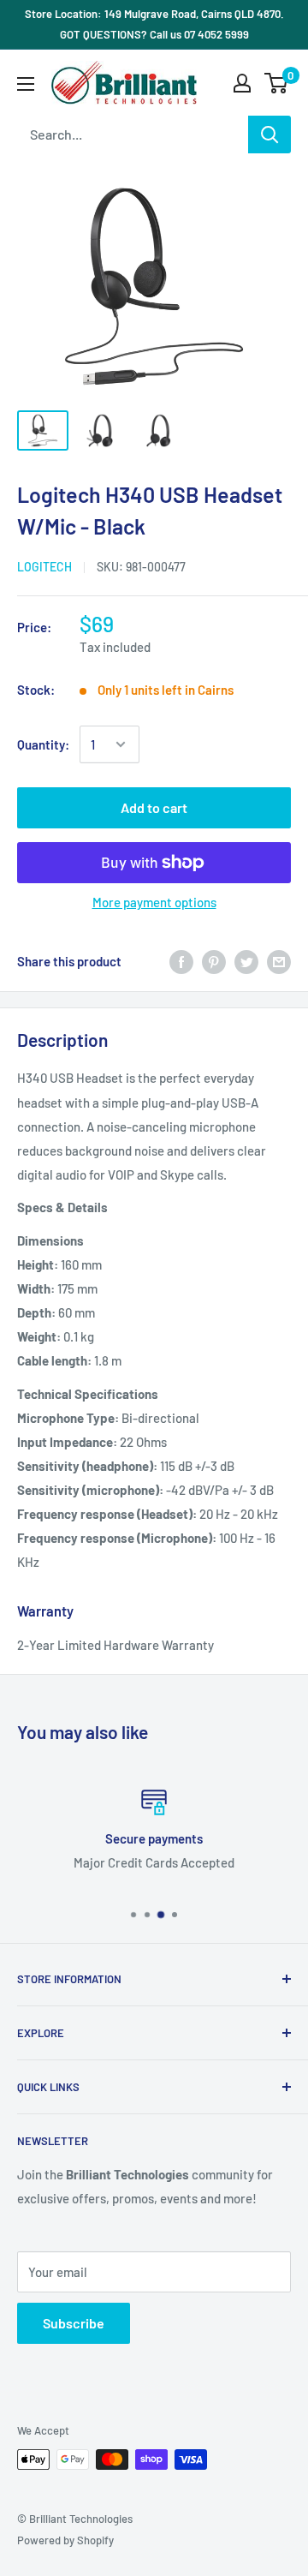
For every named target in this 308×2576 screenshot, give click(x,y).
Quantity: (43, 744)
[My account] (242, 83)
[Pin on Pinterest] (214, 961)
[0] (277, 83)
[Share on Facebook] (181, 961)
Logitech (44, 567)
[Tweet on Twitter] (246, 961)
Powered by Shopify (65, 2540)
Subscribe (74, 2323)
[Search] (269, 134)
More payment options (154, 902)
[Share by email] (279, 961)
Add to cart (154, 807)
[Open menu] (26, 84)
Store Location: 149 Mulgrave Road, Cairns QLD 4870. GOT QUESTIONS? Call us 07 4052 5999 (154, 24)
